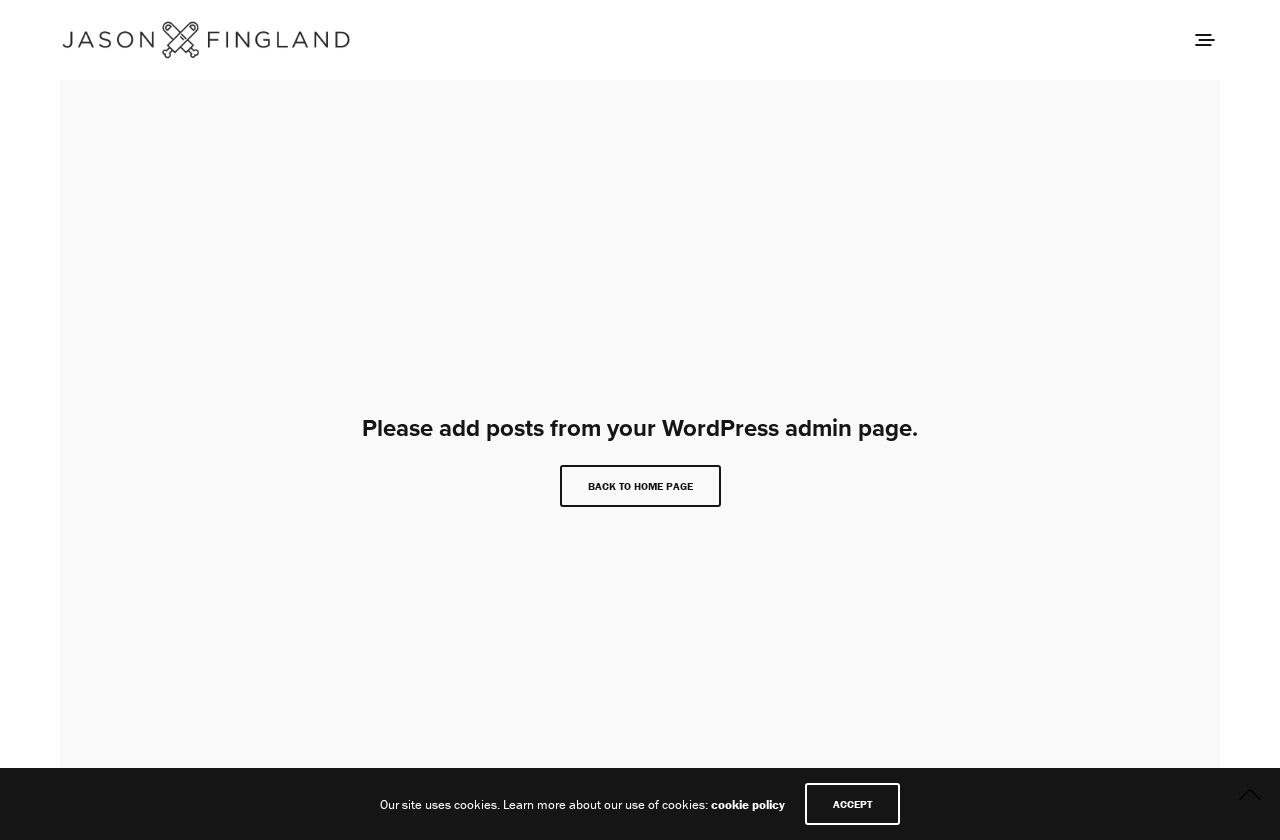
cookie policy (748, 804)
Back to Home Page (640, 486)
